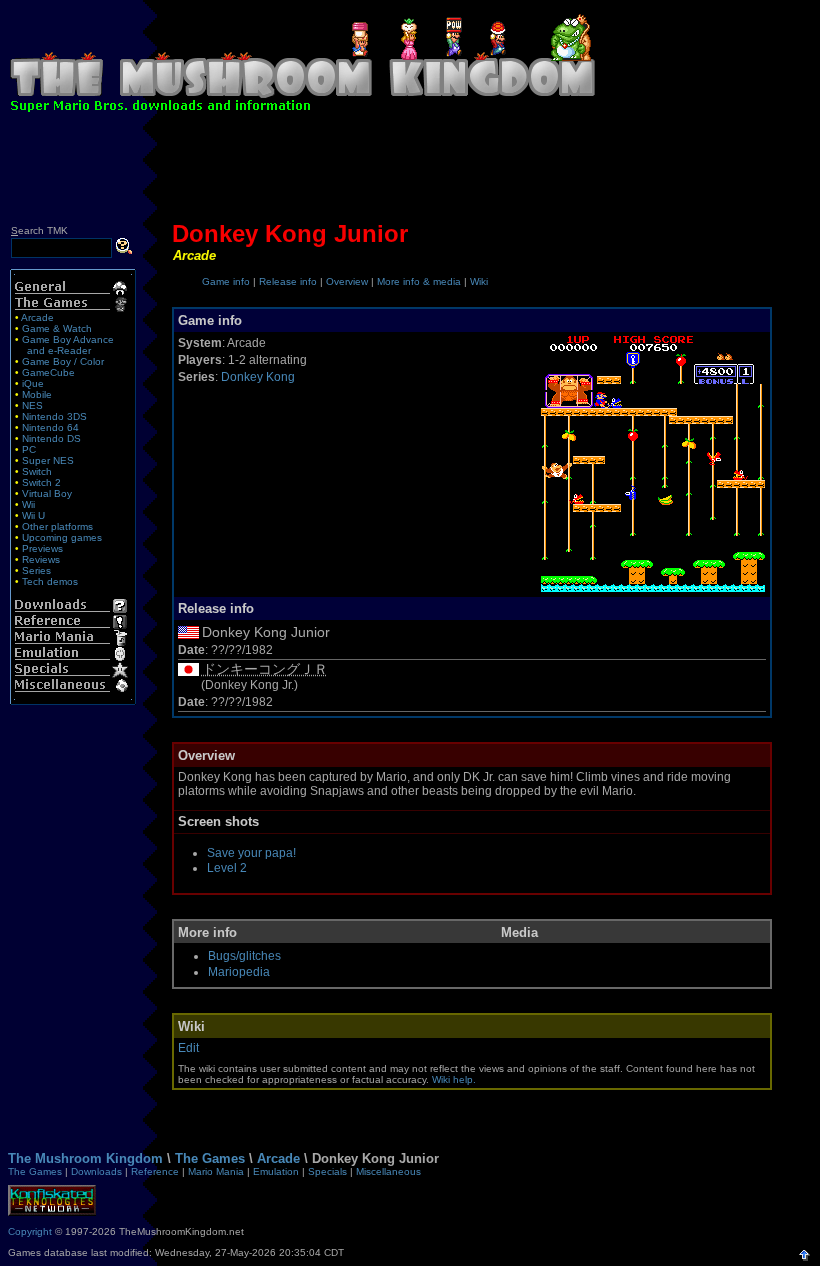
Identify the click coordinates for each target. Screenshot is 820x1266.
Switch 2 (41, 482)
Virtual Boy (47, 493)
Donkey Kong (258, 377)
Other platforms (57, 526)
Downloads (96, 1171)
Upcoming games (62, 537)
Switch (37, 471)
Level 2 (227, 868)
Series (36, 570)
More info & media (419, 281)
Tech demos (50, 581)
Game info (226, 281)
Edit (188, 1048)
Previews (42, 548)
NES (32, 405)
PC (29, 449)
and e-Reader (59, 350)
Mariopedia (239, 972)
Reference (155, 1171)
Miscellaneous (388, 1171)
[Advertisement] (410, 172)
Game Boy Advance (68, 339)
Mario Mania (216, 1171)
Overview (347, 281)
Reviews (41, 559)
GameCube (48, 372)
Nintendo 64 (50, 427)
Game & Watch (57, 328)
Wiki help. (454, 1079)
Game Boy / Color (63, 361)
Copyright (30, 1231)
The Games (210, 1158)
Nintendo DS (51, 438)
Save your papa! (251, 853)
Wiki (479, 281)
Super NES (48, 460)
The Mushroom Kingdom (85, 1158)
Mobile (37, 394)
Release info (288, 281)
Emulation (276, 1171)
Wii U (33, 515)
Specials (327, 1171)
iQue (33, 383)
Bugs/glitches (244, 956)
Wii (28, 504)
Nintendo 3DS (54, 416)
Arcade (37, 317)
